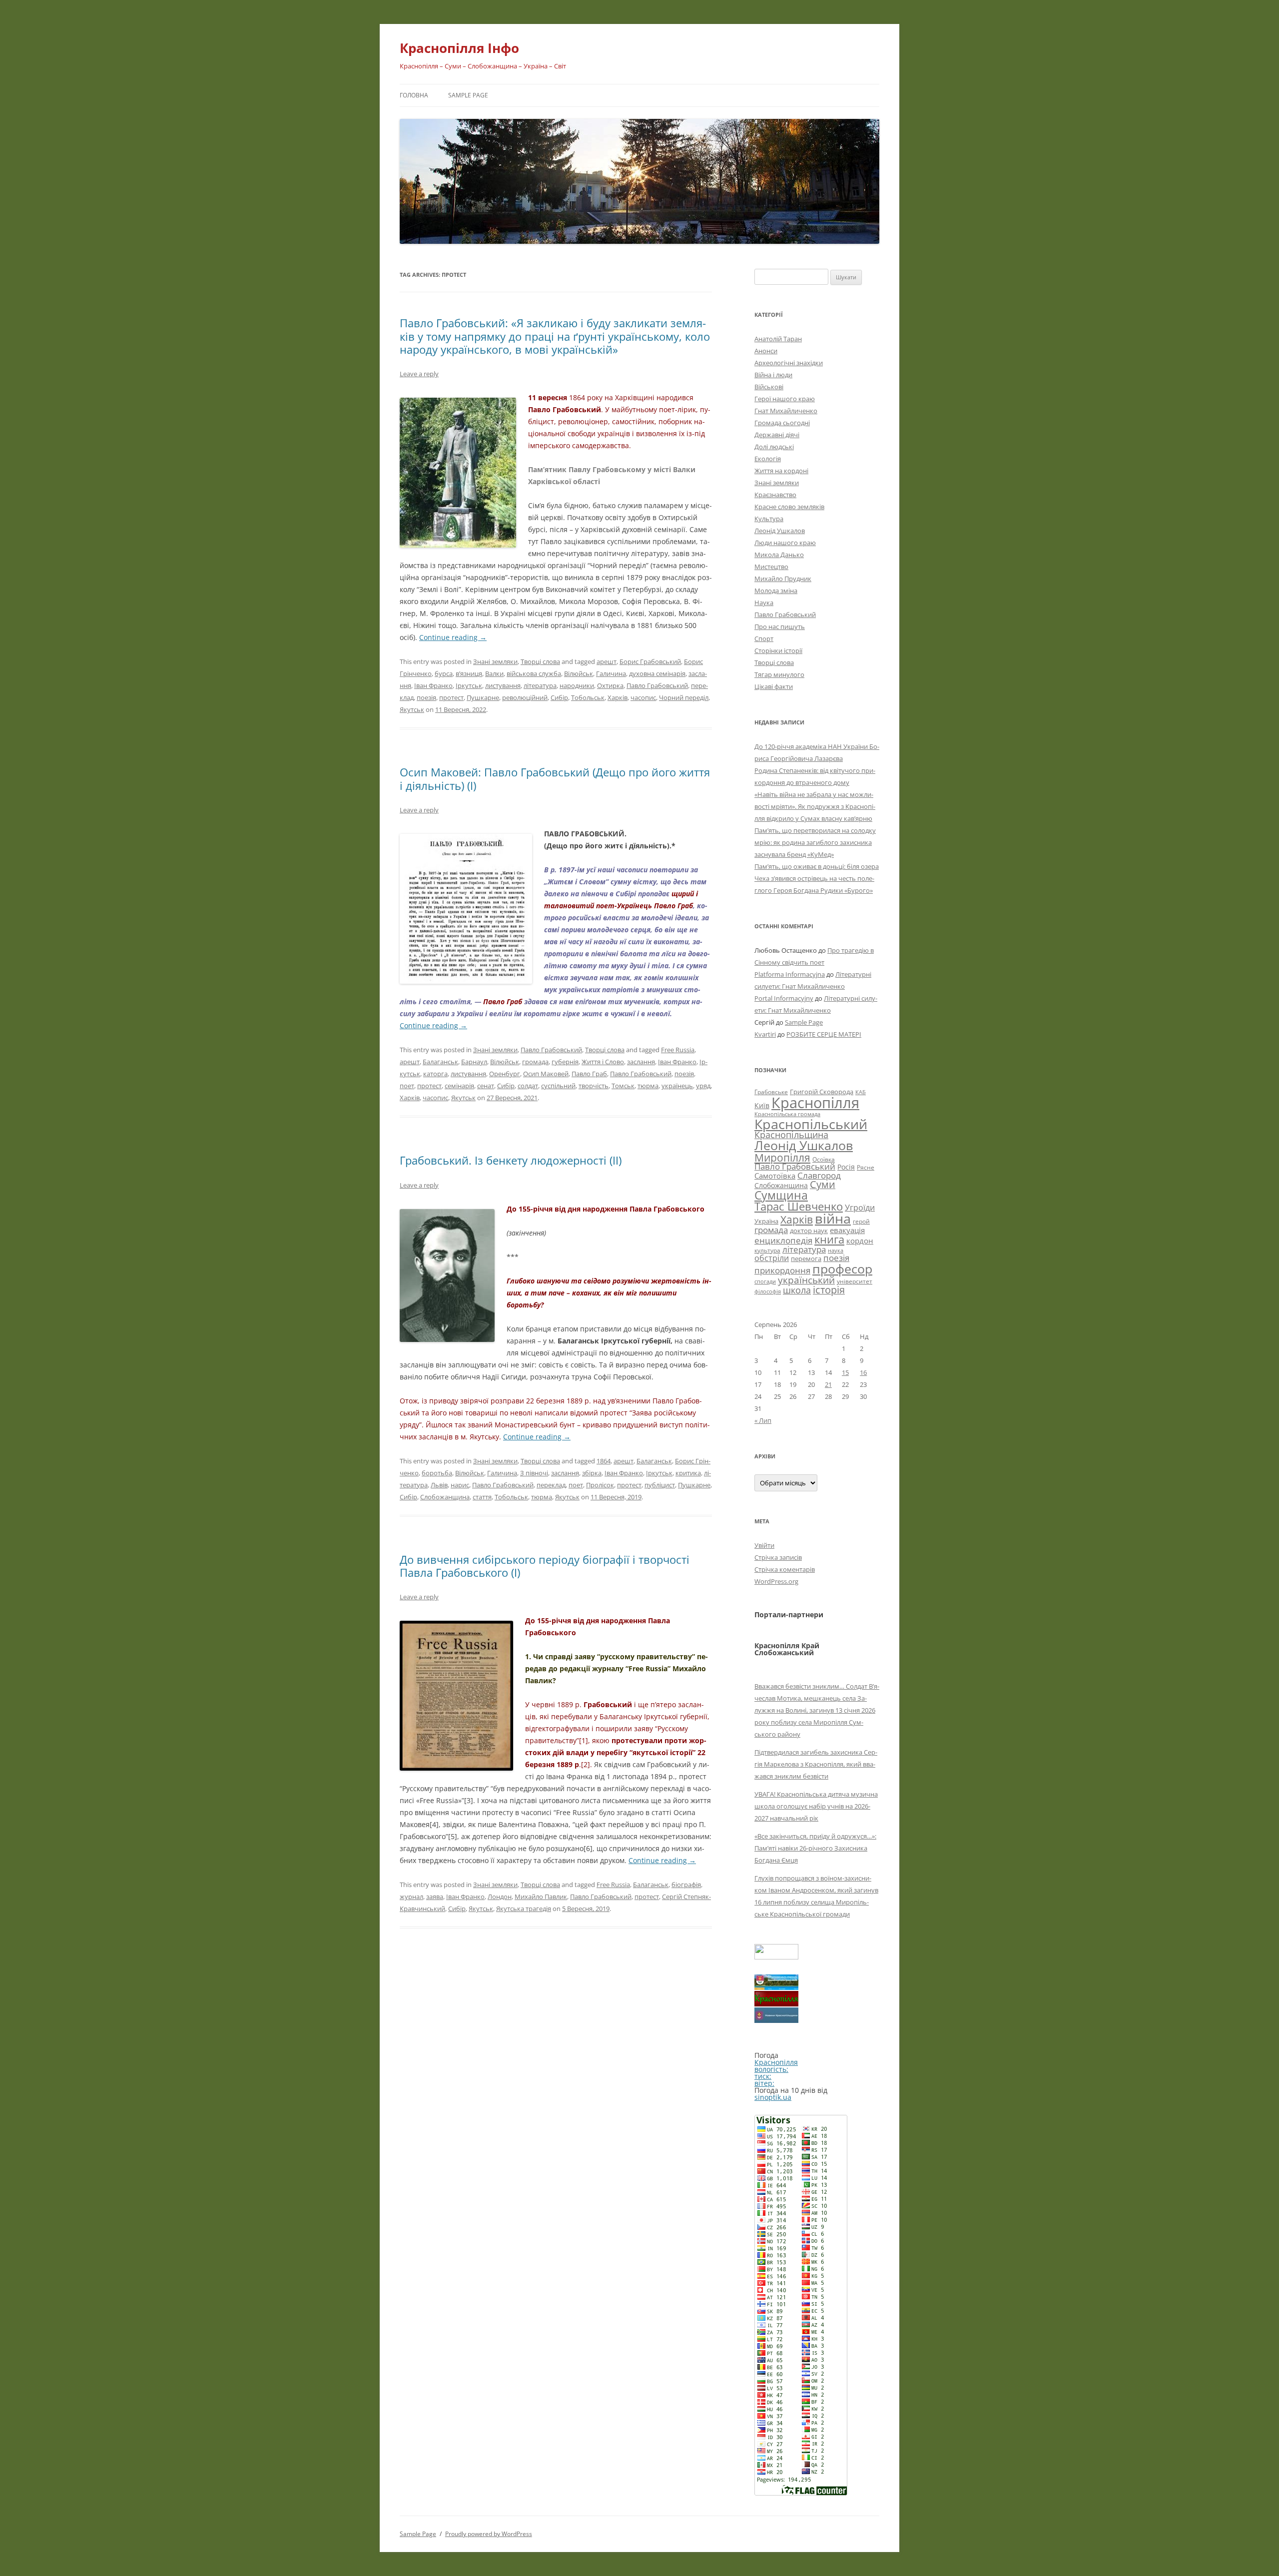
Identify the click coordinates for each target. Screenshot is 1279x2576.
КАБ (861, 1092)
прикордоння (782, 1270)
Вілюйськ (579, 673)
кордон (860, 1241)
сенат (486, 1086)
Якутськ (412, 709)
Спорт (764, 639)
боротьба (437, 1473)
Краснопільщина (791, 1135)
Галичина (611, 673)
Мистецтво (771, 567)
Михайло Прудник (783, 579)
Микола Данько (779, 555)
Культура (769, 519)
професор (842, 1269)
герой (861, 1221)
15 (845, 1372)
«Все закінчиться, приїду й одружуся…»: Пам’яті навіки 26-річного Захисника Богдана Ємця (815, 1848)
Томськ (623, 1086)
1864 (604, 1461)
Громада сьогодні (782, 423)
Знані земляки (495, 661)
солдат (528, 1086)
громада (535, 1062)
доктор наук (809, 1231)
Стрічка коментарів (785, 1569)
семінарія (459, 1086)
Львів (439, 1485)
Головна (414, 95)
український (806, 1280)
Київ (762, 1105)
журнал (411, 1897)
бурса (444, 673)
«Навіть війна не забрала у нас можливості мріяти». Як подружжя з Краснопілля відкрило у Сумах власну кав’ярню (815, 806)
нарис (460, 1485)
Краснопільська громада (787, 1114)
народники (577, 685)
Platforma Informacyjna (790, 974)
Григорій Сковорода (822, 1092)
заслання (641, 1062)
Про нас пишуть (780, 627)
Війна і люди (773, 375)
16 (863, 1372)
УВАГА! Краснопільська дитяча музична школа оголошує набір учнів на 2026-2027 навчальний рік (816, 1806)
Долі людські (774, 447)
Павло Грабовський (657, 685)
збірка (592, 1473)
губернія (565, 1062)
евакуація (847, 1230)
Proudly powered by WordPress (489, 2534)
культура (767, 1250)
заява (435, 1897)
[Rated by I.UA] (776, 1957)
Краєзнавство (775, 495)
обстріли (772, 1258)
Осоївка (824, 1159)
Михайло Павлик (541, 1897)
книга (829, 1239)
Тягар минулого (779, 674)
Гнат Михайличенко (786, 411)
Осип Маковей (546, 1074)
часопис (643, 697)
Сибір (559, 697)
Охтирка (610, 685)
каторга (435, 1074)
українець (677, 1086)
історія (829, 1290)
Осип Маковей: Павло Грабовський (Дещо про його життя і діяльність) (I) (555, 778)
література (540, 685)
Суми (823, 1184)
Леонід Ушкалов (780, 531)
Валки (494, 673)
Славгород (819, 1175)
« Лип (763, 1420)
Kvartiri (765, 1034)
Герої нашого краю (785, 399)
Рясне (866, 1167)
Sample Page (468, 95)
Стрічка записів (778, 1557)
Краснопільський (811, 1124)
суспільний (558, 1086)
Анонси (766, 351)
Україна (766, 1221)
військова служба (534, 673)
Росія (846, 1167)
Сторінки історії (778, 650)
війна (833, 1218)
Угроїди (860, 1208)
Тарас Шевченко (799, 1206)
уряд (703, 1086)
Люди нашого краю (785, 543)
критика (688, 1473)
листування (503, 685)
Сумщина (781, 1195)
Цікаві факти (774, 686)
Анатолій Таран (778, 339)
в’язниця (469, 673)
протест (451, 697)
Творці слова (540, 661)
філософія (768, 1291)
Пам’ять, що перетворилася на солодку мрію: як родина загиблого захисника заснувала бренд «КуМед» (815, 842)
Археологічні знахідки (789, 363)
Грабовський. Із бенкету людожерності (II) (511, 1160)
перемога (806, 1259)
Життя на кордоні (781, 471)
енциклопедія (783, 1240)
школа (797, 1290)
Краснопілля (815, 1103)
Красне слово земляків (789, 507)
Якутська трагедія (524, 1909)
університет (855, 1281)
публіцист (660, 1485)
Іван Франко (433, 685)
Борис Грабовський (650, 661)
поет (407, 1086)
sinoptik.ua (773, 2097)
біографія (686, 1885)
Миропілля (782, 1157)
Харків (618, 697)
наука (836, 1251)
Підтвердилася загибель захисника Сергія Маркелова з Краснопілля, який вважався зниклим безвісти (816, 1764)
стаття (482, 1497)
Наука (764, 603)
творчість (594, 1086)
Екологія (768, 459)
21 (828, 1384)
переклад (551, 1485)
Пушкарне (483, 697)
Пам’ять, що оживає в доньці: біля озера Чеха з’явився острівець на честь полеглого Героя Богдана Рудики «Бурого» (817, 878)
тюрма (648, 1086)
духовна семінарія (657, 673)
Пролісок (600, 1485)
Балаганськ (440, 1062)
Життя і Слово (603, 1062)
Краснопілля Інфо (459, 48)
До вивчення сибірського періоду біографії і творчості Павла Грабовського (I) (545, 1566)
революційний (525, 697)
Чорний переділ (684, 697)
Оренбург (505, 1074)
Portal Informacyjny (784, 998)
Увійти (764, 1545)
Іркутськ (469, 685)
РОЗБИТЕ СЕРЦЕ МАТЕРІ (824, 1034)
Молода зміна (776, 591)
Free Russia (678, 1050)
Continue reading (453, 637)
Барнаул (474, 1062)
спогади (765, 1281)
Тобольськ (588, 697)
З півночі (534, 1473)
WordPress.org (776, 1581)
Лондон (500, 1897)
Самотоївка (775, 1176)
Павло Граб (589, 1074)
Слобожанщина (445, 1497)
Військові (769, 387)
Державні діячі (777, 435)
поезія (426, 697)
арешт (607, 661)
